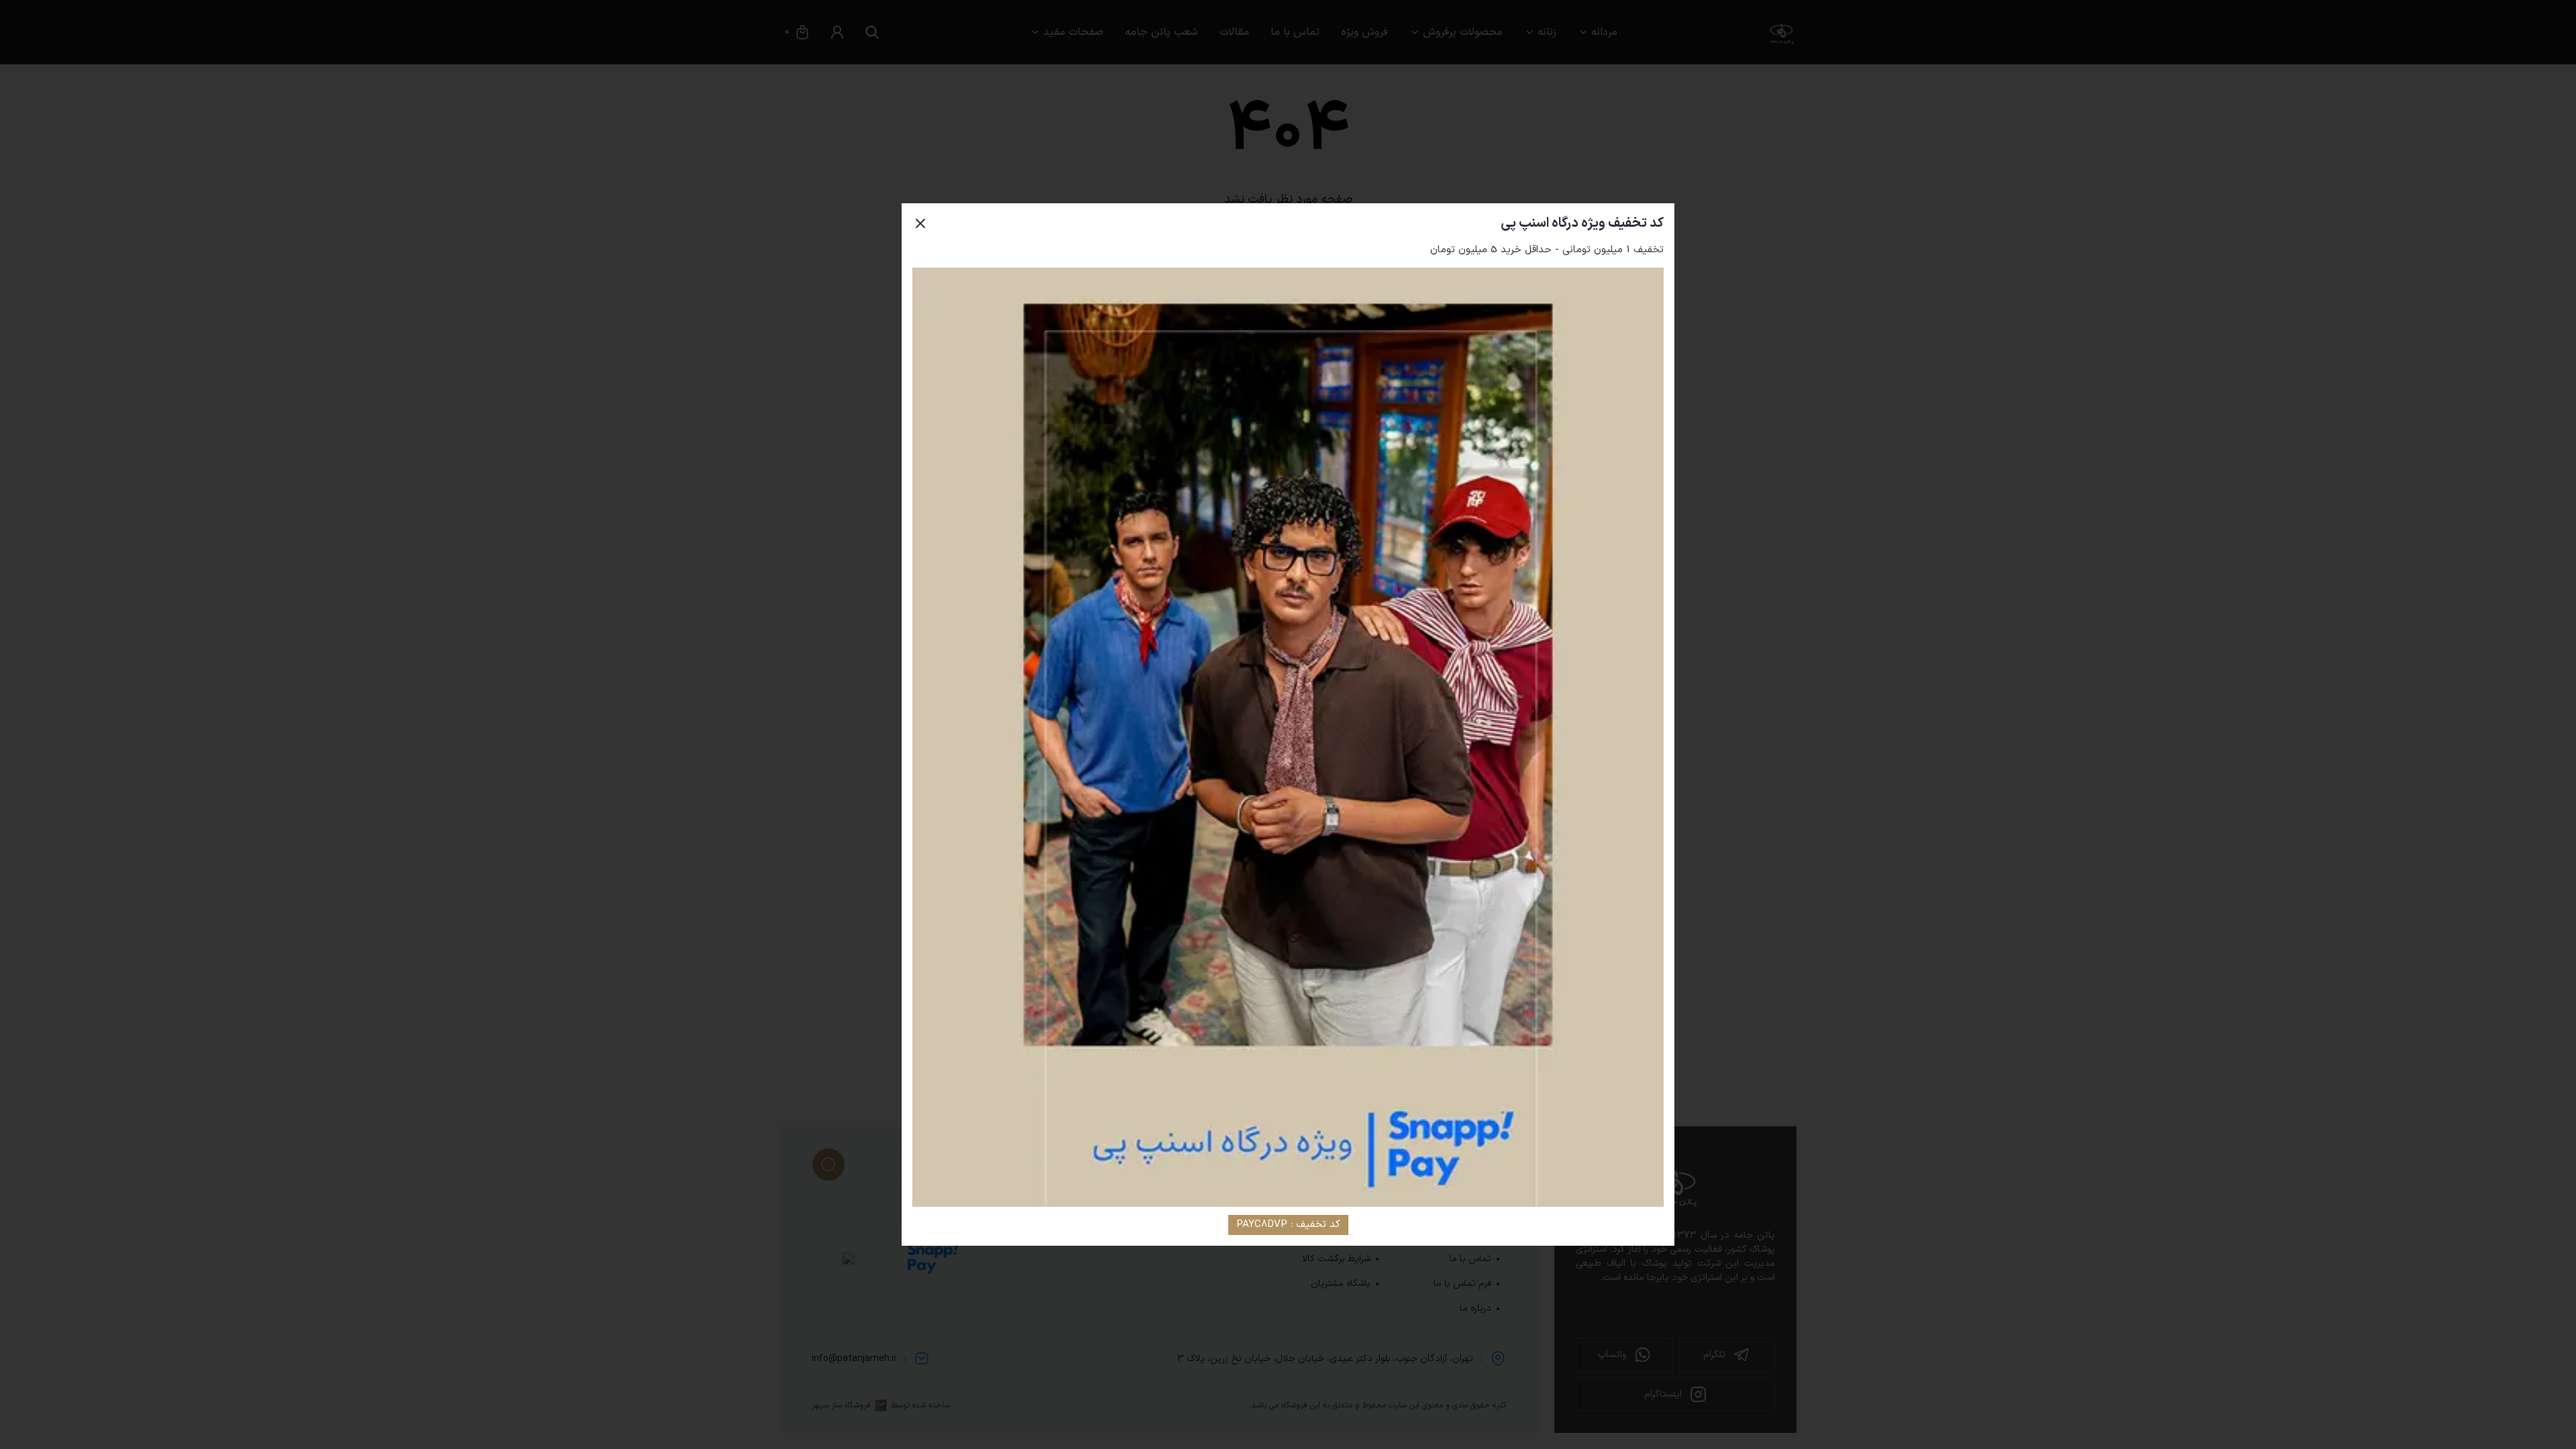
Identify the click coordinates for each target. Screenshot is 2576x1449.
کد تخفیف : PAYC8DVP (1288, 1225)
